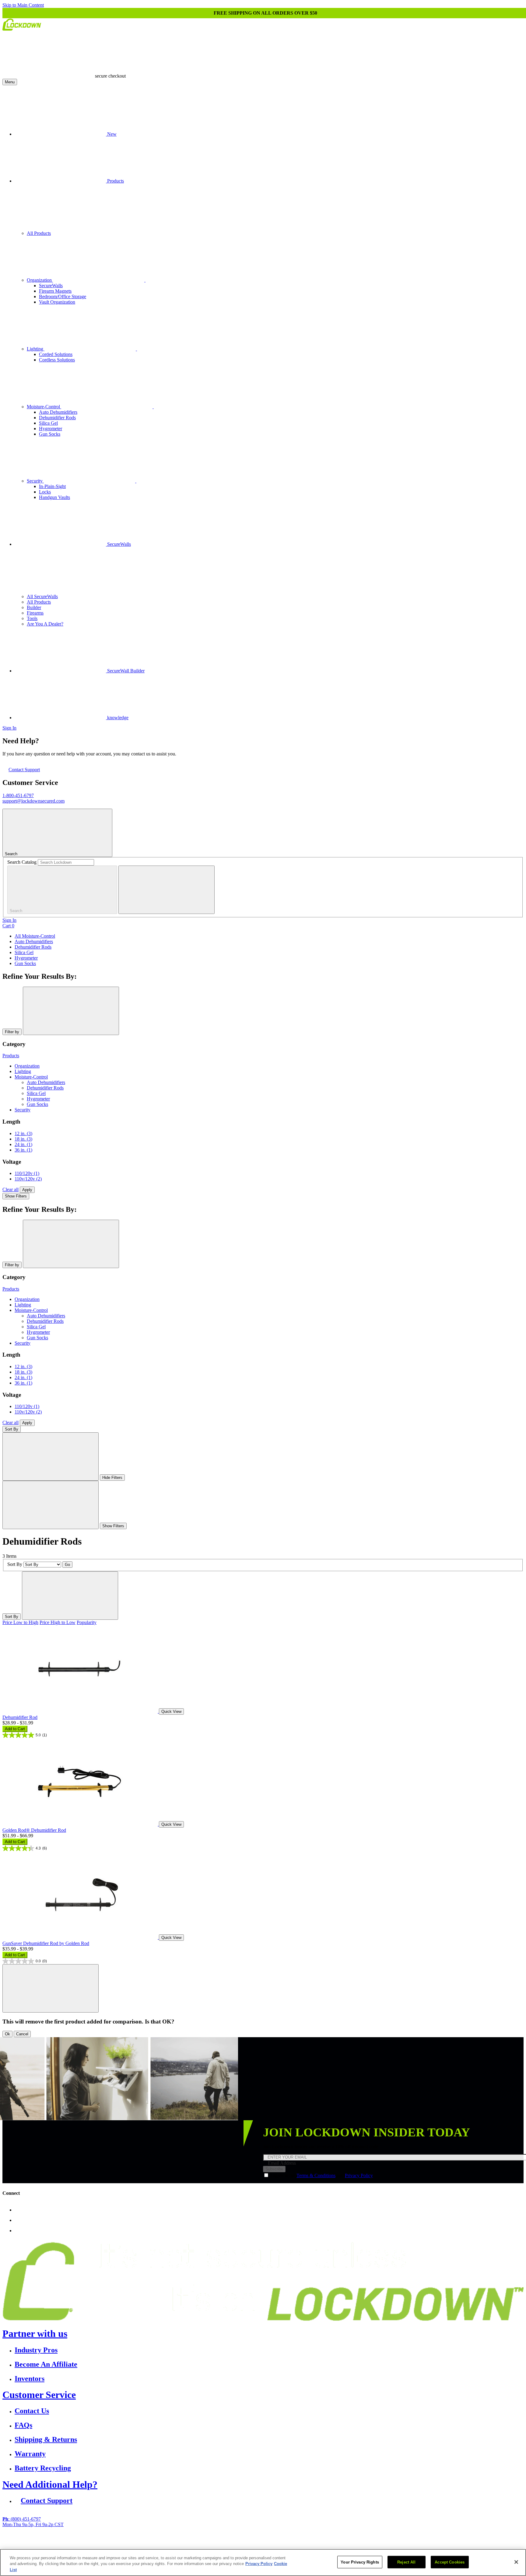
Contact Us (32, 2411)
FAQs (23, 2425)
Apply (27, 1190)
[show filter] (51, 1505)
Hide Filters (112, 1478)
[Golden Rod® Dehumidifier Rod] (81, 1824)
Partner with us (35, 2334)
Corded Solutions (56, 354)
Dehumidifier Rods (57, 418)
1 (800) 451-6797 (207, 2545)
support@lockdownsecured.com (33, 801)
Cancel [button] (22, 2034)
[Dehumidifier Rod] (81, 1711)
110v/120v (28, 1179)
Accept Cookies (450, 2562)
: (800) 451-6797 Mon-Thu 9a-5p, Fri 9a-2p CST (33, 2522)
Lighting (36, 349)
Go (67, 1565)
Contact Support (24, 770)
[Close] (516, 2562)
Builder (34, 607)
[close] (167, 890)
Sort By (12, 1429)
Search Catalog (22, 862)
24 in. (23, 1144)
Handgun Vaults (54, 497)
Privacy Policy (359, 2175)
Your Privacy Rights (360, 2562)
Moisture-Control (44, 407)
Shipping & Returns (46, 2439)
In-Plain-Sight (52, 486)
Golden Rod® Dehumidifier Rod (34, 1830)
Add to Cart (15, 1729)
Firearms (35, 613)
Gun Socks (50, 434)
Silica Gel (48, 423)
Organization (40, 280)
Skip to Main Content (23, 5)
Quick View (171, 1712)
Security (35, 481)
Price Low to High (20, 1622)
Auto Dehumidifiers (58, 412)
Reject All (406, 2562)
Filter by (12, 1032)
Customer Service (39, 2395)
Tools (32, 618)
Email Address (282, 2163)
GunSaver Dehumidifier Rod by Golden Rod (46, 1943)
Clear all (11, 1189)
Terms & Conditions (316, 2175)
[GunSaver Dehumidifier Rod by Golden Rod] (81, 1937)
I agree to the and (322, 2175)
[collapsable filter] (51, 1457)
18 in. (23, 1139)
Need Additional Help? (50, 2484)
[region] (263, 2562)
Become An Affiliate (46, 2364)
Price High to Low (58, 1622)
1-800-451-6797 (18, 795)
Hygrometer (51, 429)
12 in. (23, 1133)
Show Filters (16, 1196)
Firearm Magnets (55, 291)
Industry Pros (36, 2350)
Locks (45, 492)
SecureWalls (51, 286)
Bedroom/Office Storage (63, 296)
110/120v (27, 1173)
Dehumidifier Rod (20, 1717)
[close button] (71, 1011)
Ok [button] (7, 2034)
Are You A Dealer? (45, 624)
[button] (51, 1988)
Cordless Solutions (57, 360)
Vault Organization (57, 302)
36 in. (23, 1150)
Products (11, 1056)
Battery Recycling (43, 2468)
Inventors (30, 2379)
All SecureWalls (42, 596)
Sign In (9, 728)
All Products (39, 233)
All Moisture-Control (35, 936)
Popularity (87, 1622)
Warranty (30, 2454)
